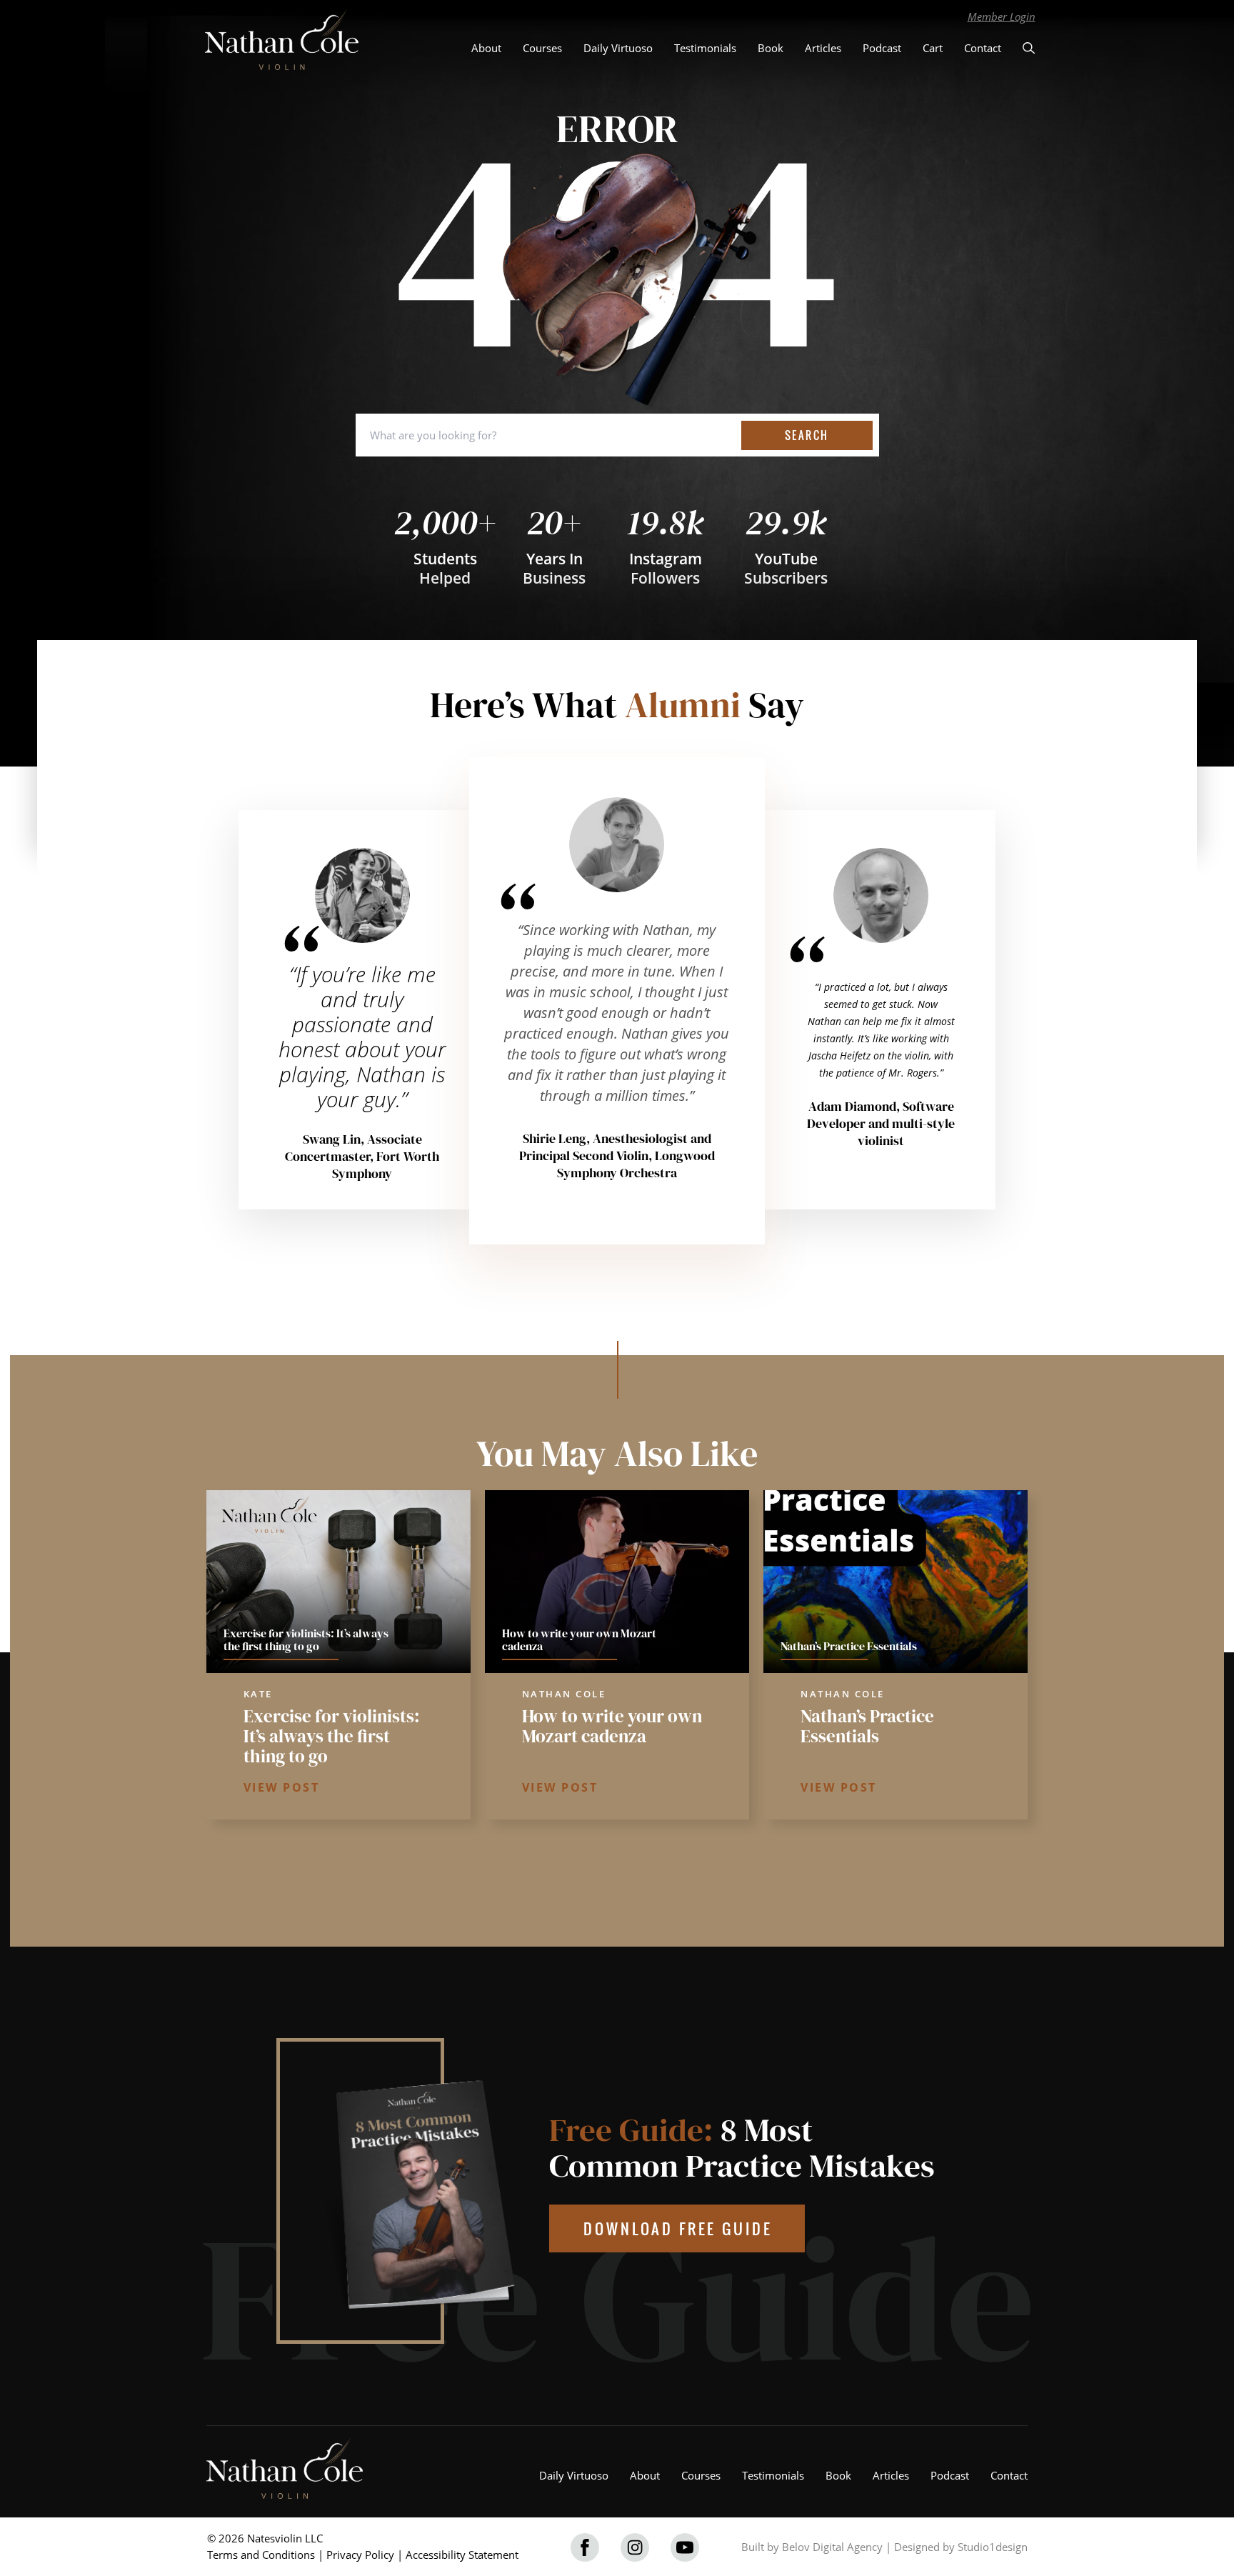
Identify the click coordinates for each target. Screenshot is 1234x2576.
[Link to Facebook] (585, 2547)
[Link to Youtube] (685, 2547)
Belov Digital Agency (832, 2547)
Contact (983, 48)
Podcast (882, 48)
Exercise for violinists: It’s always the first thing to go (332, 1736)
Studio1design (993, 2547)
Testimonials (705, 48)
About (486, 48)
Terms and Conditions (261, 2555)
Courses (542, 48)
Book (771, 48)
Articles (823, 48)
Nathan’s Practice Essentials (867, 1726)
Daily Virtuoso (618, 48)
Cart (933, 48)
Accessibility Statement (462, 2555)
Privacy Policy (360, 2555)
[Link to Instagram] (635, 2547)
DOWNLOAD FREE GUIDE (678, 2228)
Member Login (1002, 16)
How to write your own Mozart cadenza (612, 1726)
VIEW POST (282, 1787)
